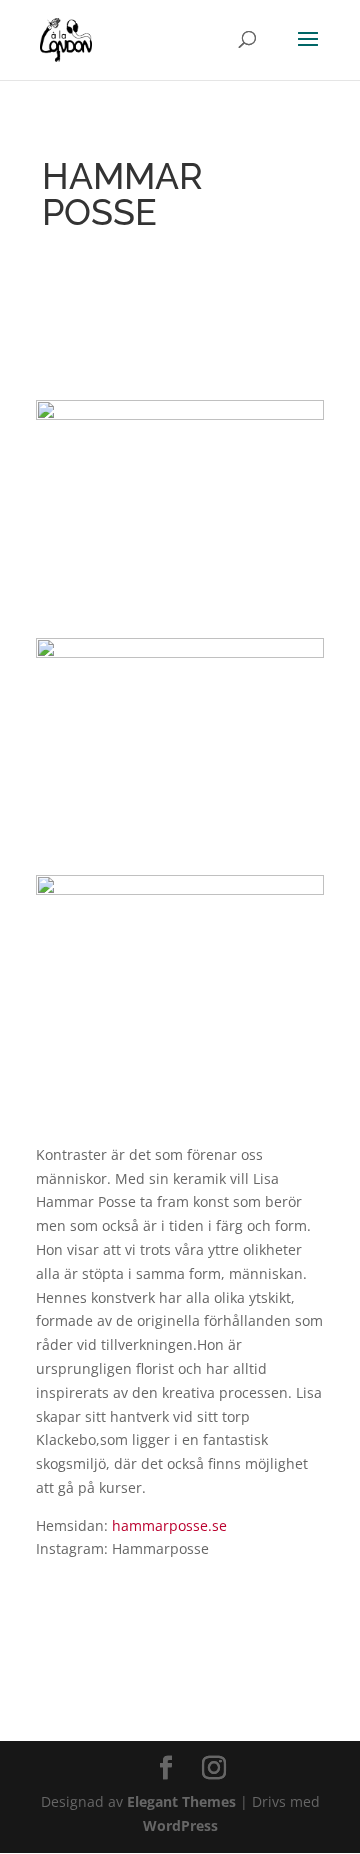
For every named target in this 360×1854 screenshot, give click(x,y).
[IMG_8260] (180, 841)
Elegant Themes (181, 1801)
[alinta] (180, 603)
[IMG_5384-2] (180, 1079)
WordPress (180, 1825)
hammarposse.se (169, 1525)
